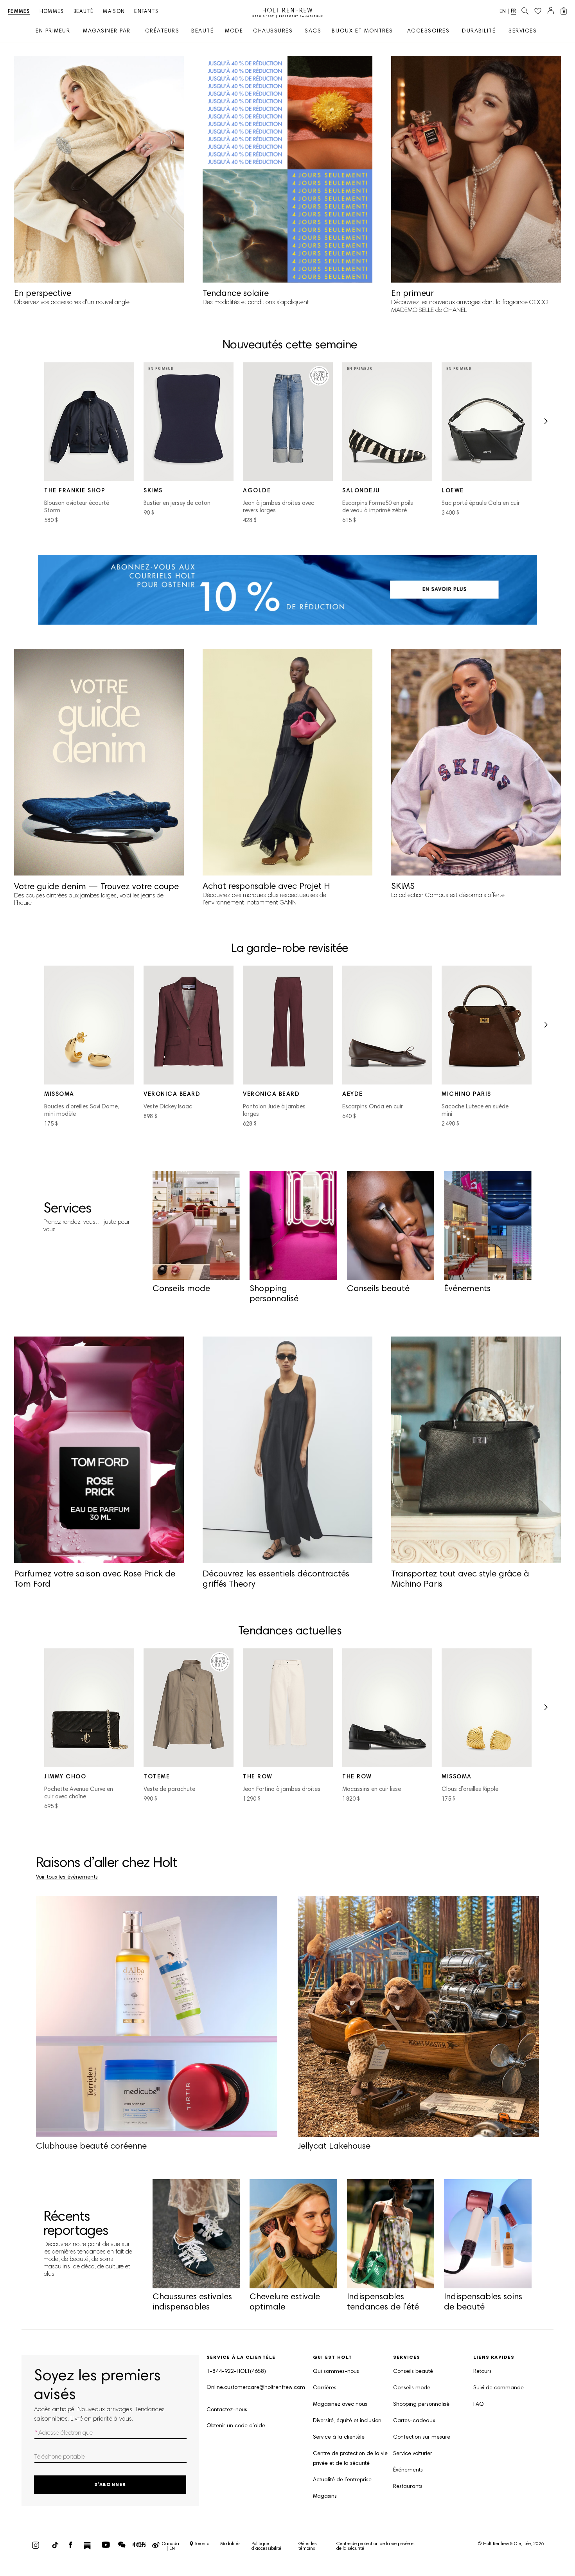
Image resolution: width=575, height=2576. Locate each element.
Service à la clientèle (339, 2437)
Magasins (325, 2497)
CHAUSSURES (273, 32)
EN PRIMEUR (53, 32)
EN (503, 12)
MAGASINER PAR (107, 32)
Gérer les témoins (308, 2546)
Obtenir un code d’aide (236, 2426)
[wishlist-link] (538, 11)
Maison (114, 12)
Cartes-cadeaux (414, 2421)
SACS (313, 32)
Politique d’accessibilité (266, 2546)
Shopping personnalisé (421, 2405)
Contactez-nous (227, 2410)
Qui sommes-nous (336, 2372)
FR (513, 12)
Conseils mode (412, 2388)
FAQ (479, 2405)
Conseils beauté (413, 2372)
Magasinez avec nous (340, 2405)
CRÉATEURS (162, 32)
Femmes (19, 12)
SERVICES (523, 32)
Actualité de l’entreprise (342, 2480)
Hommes (52, 12)
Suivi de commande (499, 2388)
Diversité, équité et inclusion (347, 2421)
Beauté (84, 12)
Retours (482, 2372)
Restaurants (408, 2487)
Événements (408, 2470)
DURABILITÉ (479, 32)
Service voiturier (413, 2454)
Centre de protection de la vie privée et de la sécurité (350, 2459)
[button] (545, 424)
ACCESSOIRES (429, 32)
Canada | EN (171, 2546)
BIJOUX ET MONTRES (362, 32)
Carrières (325, 2388)
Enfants (146, 12)
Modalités (230, 2544)
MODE (234, 32)
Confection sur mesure (422, 2437)
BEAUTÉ (202, 32)
